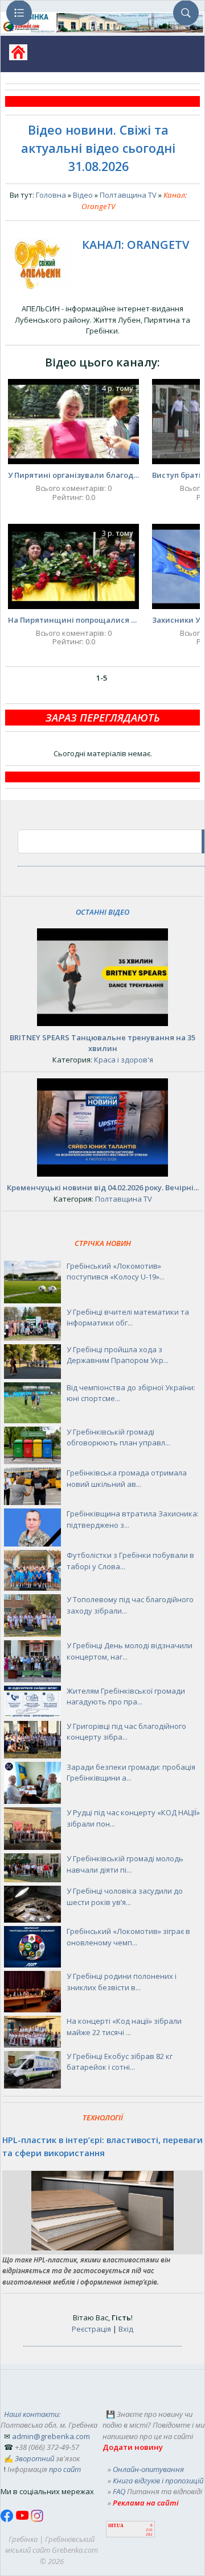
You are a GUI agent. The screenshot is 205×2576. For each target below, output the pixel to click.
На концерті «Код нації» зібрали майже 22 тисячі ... (124, 2027)
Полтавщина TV (128, 195)
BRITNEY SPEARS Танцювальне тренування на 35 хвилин (102, 1043)
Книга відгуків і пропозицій (158, 2481)
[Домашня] (14, 56)
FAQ (119, 2491)
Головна (51, 195)
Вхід (126, 2329)
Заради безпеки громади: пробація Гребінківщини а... (131, 1773)
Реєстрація (91, 2329)
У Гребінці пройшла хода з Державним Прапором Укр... (118, 1355)
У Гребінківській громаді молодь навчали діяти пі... (125, 1864)
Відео (83, 195)
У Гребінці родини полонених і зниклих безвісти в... (122, 1982)
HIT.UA (116, 2526)
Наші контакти (31, 2414)
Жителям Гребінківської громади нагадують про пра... (126, 1697)
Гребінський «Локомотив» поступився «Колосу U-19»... (116, 1272)
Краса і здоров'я (124, 1060)
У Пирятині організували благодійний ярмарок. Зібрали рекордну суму (73, 475)
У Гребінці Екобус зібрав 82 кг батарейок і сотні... (120, 2062)
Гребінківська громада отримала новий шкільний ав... (127, 1478)
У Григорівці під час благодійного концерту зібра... (126, 1732)
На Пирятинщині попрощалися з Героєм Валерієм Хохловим (73, 620)
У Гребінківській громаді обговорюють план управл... (118, 1437)
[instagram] (37, 2519)
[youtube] (23, 2519)
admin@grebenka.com (51, 2436)
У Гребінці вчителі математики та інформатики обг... (128, 1318)
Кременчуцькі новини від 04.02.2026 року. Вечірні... (103, 1187)
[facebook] (8, 2519)
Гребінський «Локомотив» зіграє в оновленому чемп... (128, 1937)
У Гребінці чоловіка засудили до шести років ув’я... (125, 1896)
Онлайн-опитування (148, 2469)
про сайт (65, 2469)
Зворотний (34, 2458)
